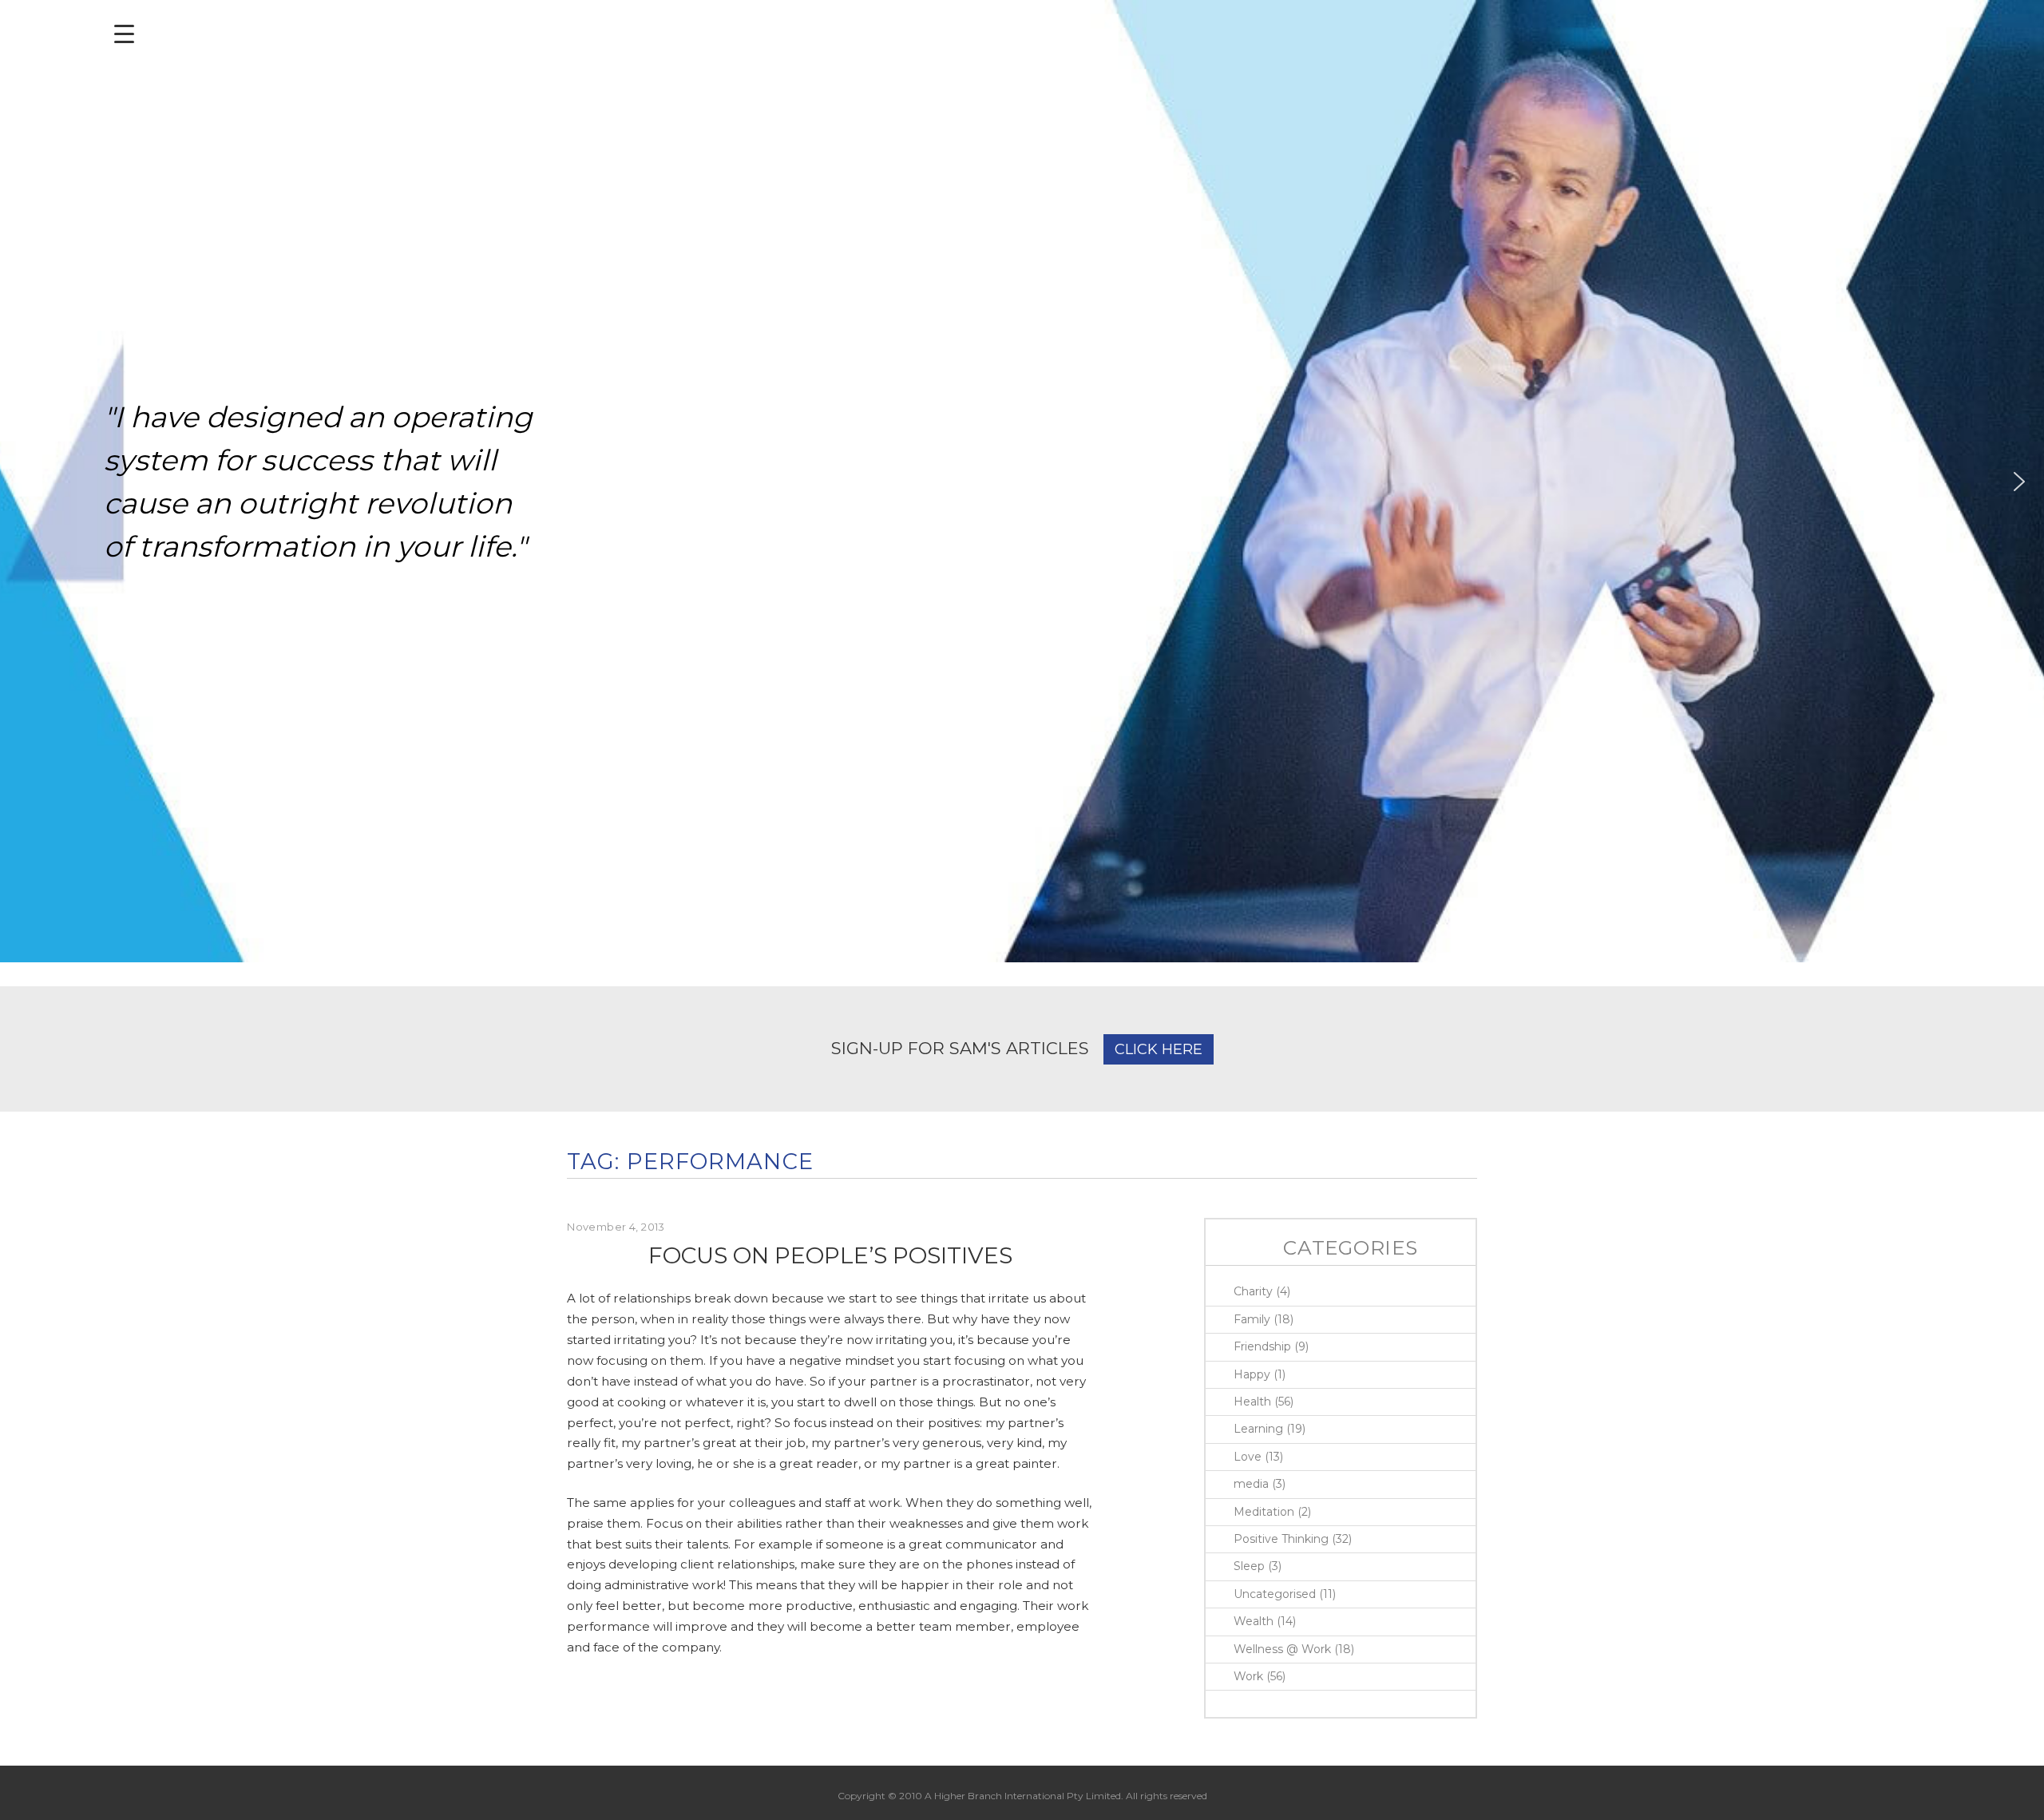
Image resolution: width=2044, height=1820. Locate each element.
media (1251, 1484)
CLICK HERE (1159, 1049)
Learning (1258, 1429)
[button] (25, 482)
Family (1252, 1319)
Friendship (1262, 1346)
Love (1248, 1457)
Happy (1252, 1374)
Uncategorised (1275, 1594)
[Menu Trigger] (124, 34)
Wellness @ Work (1282, 1649)
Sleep (1249, 1566)
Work (1248, 1676)
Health (1252, 1402)
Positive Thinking (1281, 1539)
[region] (1022, 481)
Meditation (1264, 1512)
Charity (1253, 1291)
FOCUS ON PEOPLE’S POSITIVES (830, 1255)
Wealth (1254, 1621)
